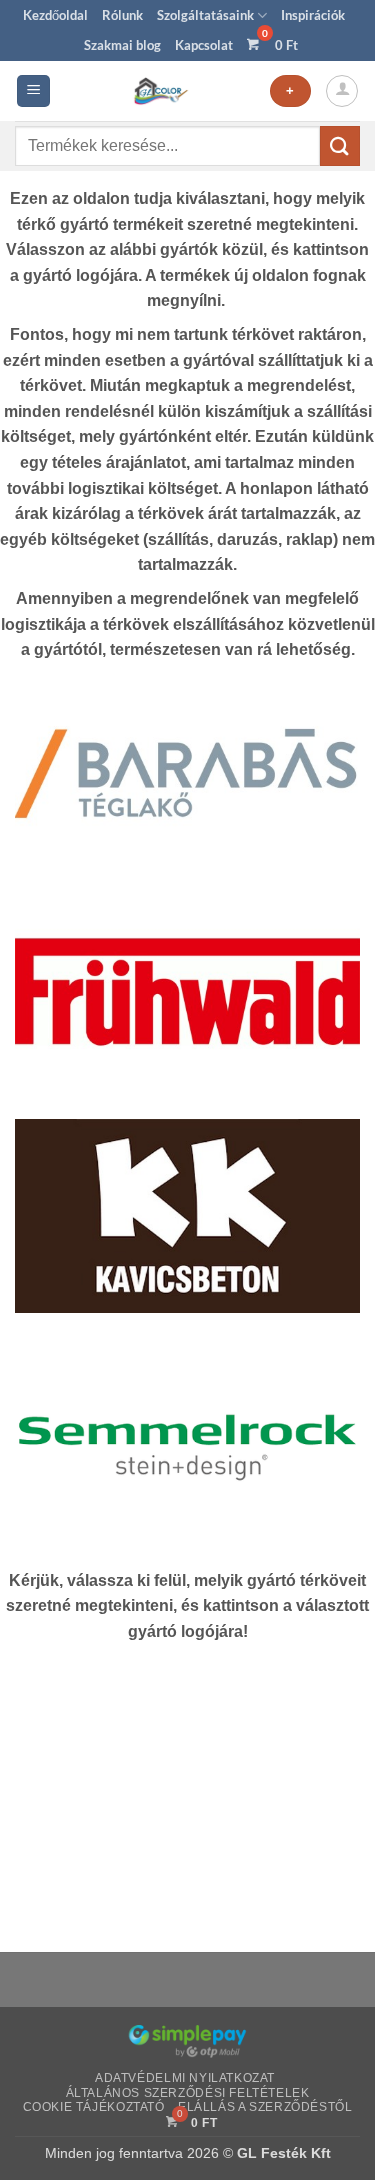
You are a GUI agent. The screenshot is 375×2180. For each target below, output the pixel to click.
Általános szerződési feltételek (188, 2093)
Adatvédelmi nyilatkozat (185, 2078)
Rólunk (122, 15)
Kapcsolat (204, 45)
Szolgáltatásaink (205, 15)
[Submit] (340, 145)
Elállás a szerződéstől (265, 2107)
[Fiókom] (342, 91)
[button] (33, 91)
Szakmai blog (122, 45)
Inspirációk (313, 15)
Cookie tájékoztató (94, 2107)
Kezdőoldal (55, 15)
